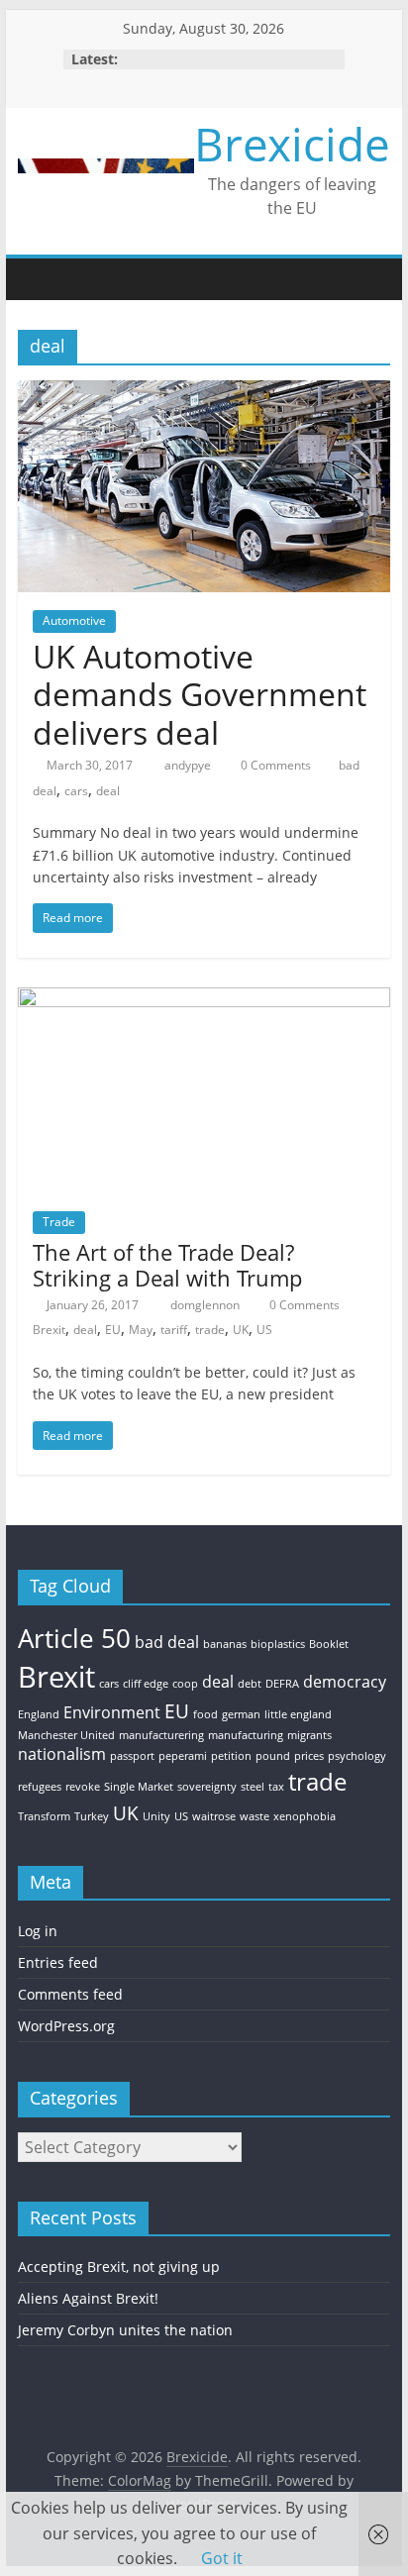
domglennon (206, 1305)
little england (298, 1714)
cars (76, 791)
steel (253, 1787)
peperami (183, 1756)
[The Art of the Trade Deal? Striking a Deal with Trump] (204, 999)
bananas (225, 1644)
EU (113, 1330)
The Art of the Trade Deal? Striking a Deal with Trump (167, 1265)
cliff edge (146, 1684)
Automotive (74, 620)
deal (108, 791)
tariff (174, 1330)
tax (276, 1787)
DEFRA (282, 1684)
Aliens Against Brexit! (88, 2298)
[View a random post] (370, 279)
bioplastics (278, 1644)
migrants (309, 1735)
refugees (40, 1787)
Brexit (49, 1330)
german (241, 1714)
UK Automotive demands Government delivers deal (200, 694)
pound (273, 1756)
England (39, 1714)
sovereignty (207, 1787)
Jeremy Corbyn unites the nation (125, 2330)
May (141, 1330)
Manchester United (66, 1735)
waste (255, 1816)
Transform (44, 1816)
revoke (83, 1787)
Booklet (329, 1644)
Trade (59, 1222)
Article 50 (74, 1638)
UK (241, 1330)
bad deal (167, 1642)
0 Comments (274, 765)
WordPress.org (66, 2026)
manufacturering (161, 1735)
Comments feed (70, 1994)
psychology (357, 1756)
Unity (156, 1816)
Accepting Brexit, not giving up (119, 2267)
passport (132, 1756)
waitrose (214, 1816)
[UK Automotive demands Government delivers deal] (204, 392)
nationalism (62, 1754)
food (205, 1714)
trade (210, 1330)
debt (250, 1684)
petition (231, 1756)
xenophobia (305, 1816)
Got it (222, 2558)
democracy (345, 1682)
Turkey (92, 1816)
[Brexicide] (38, 279)
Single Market (139, 1787)
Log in (38, 1931)
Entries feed (58, 1962)
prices (309, 1756)
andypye (189, 765)
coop (185, 1684)
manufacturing (246, 1735)
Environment (112, 1712)
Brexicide (292, 144)
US (264, 1330)
